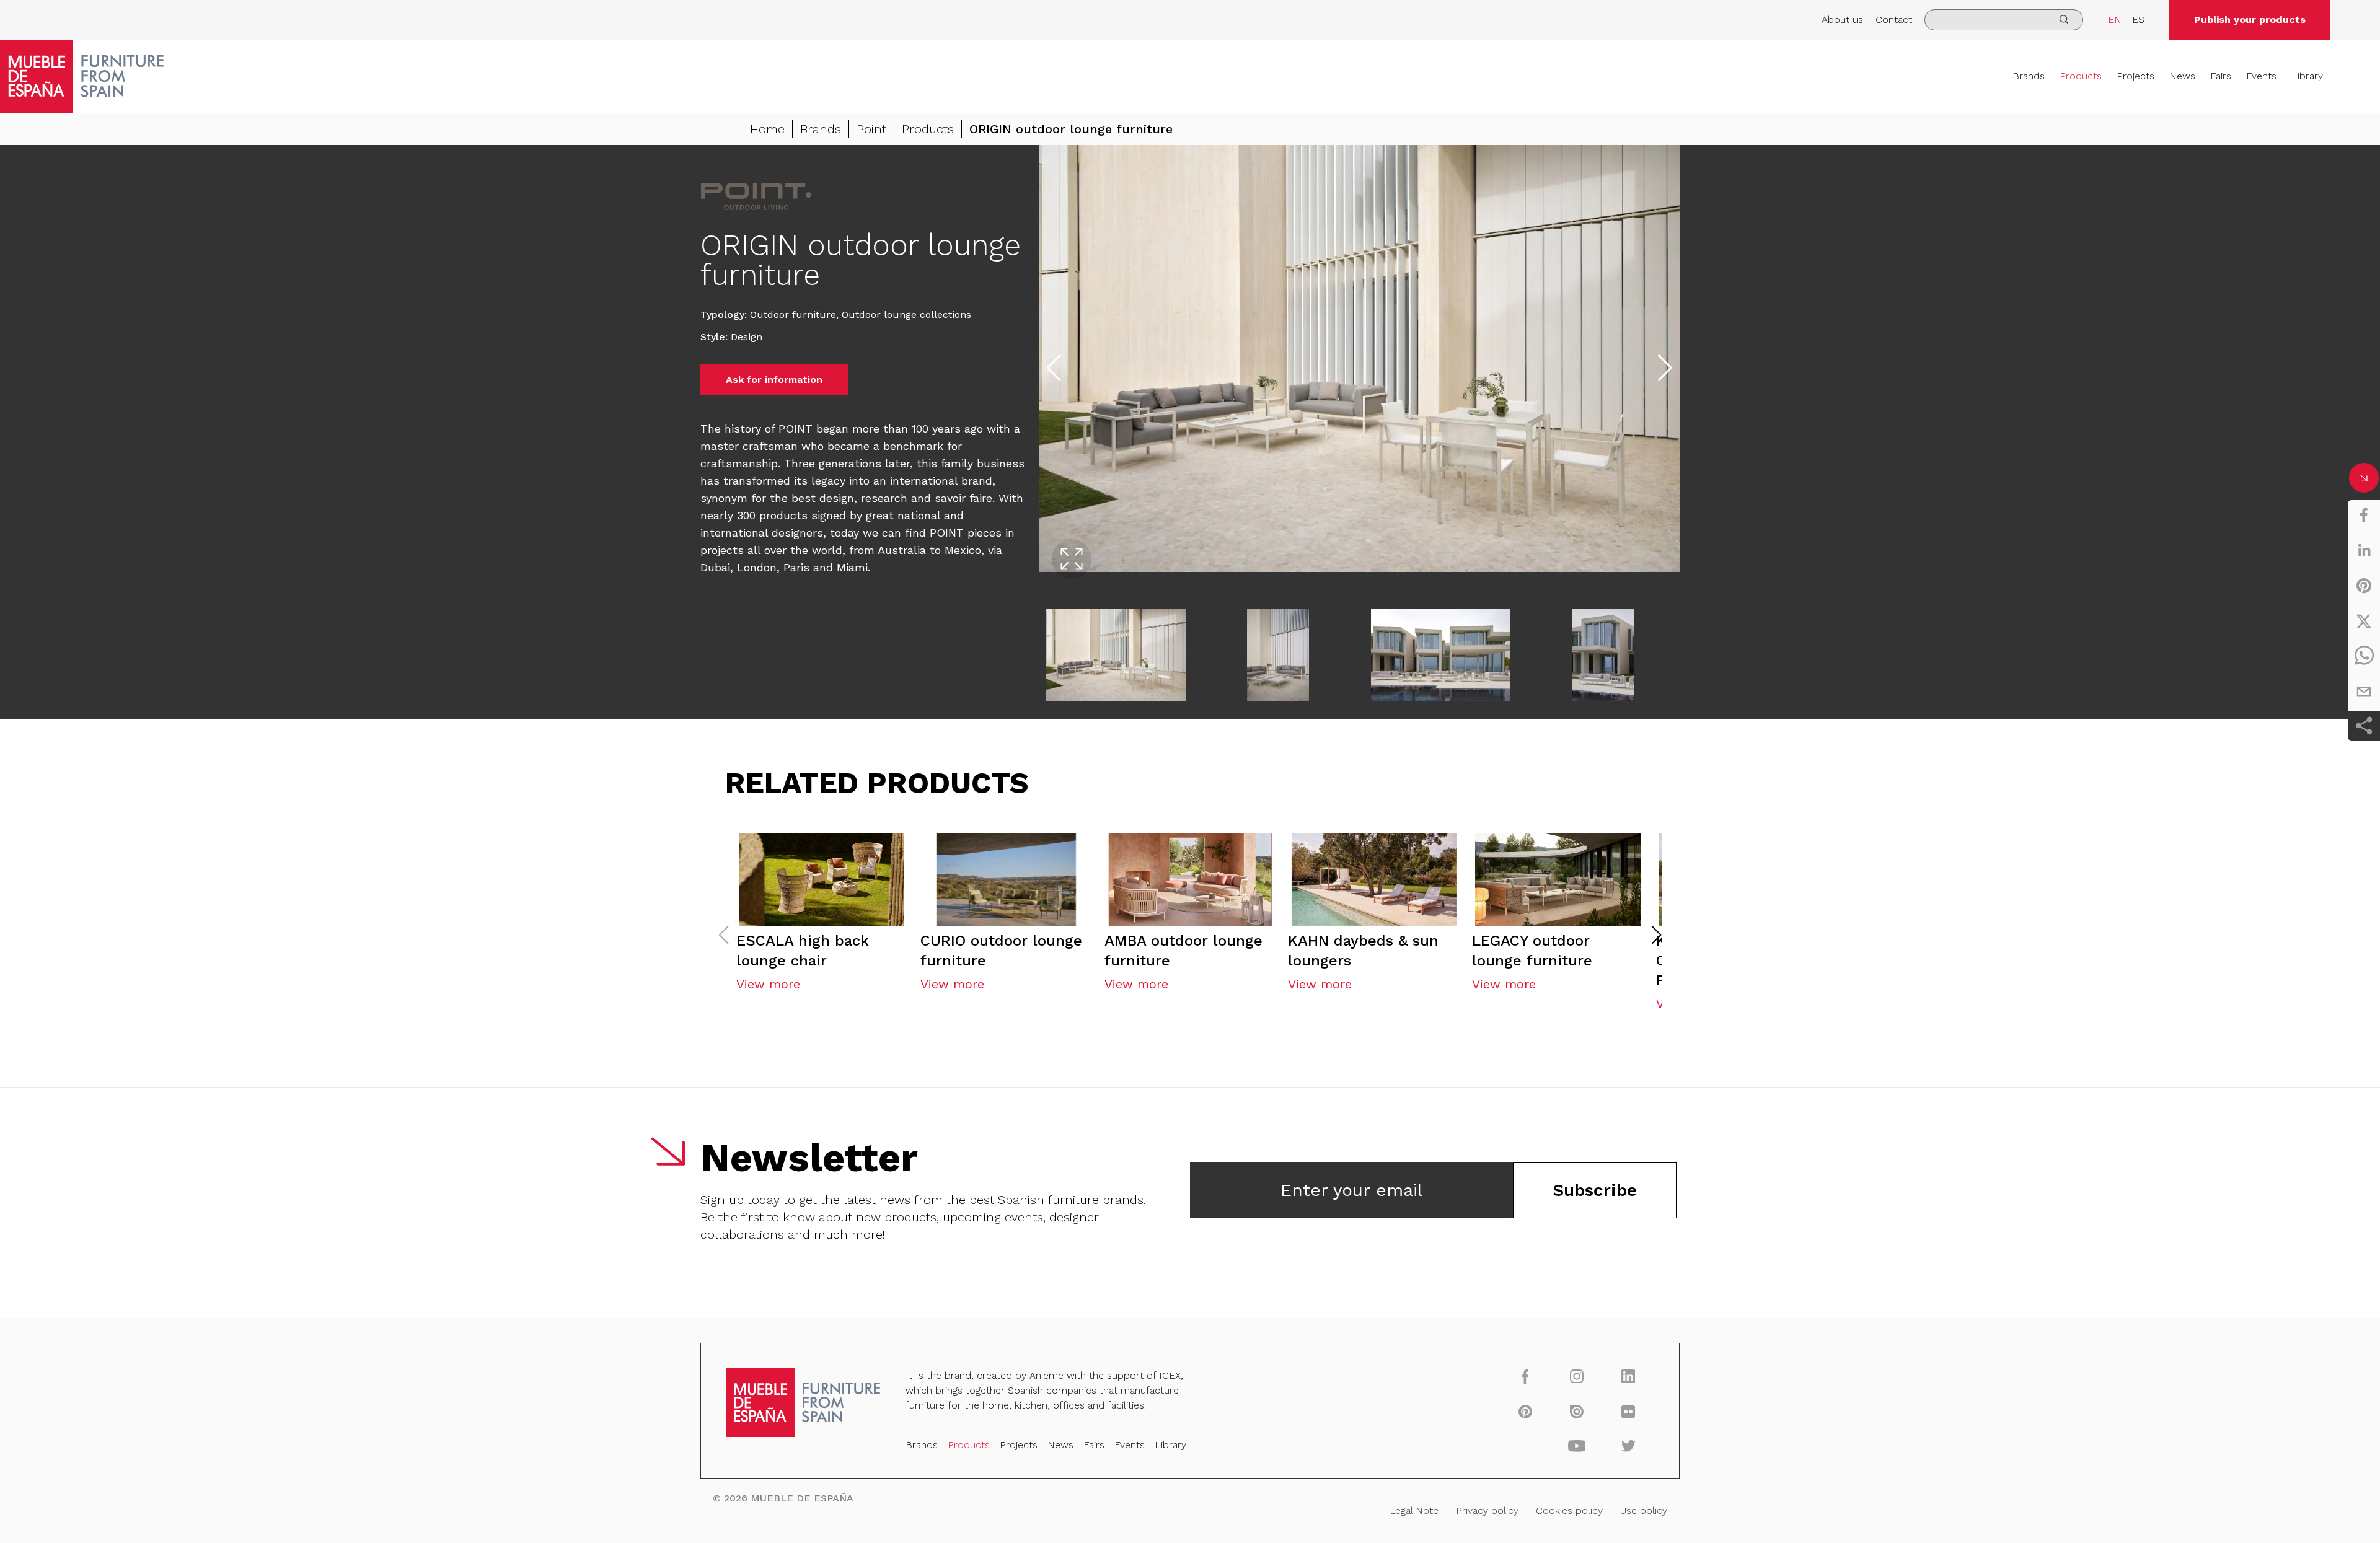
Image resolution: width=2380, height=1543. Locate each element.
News (2182, 76)
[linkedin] (2364, 550)
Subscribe (1595, 1190)
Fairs (2221, 76)
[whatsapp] (2364, 656)
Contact (1894, 20)
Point (871, 129)
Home (767, 129)
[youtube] (1577, 1446)
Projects (2135, 76)
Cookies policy (1569, 1510)
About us (1842, 20)
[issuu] (1577, 1411)
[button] (1657, 935)
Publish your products (2250, 20)
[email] (2364, 692)
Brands (2029, 76)
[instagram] (1577, 1376)
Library (2307, 76)
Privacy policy (1487, 1510)
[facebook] (2364, 515)
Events (2261, 76)
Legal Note (1414, 1510)
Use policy (1644, 1510)
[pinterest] (2364, 586)
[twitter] (2364, 621)
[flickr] (1629, 1411)
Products (2081, 76)
